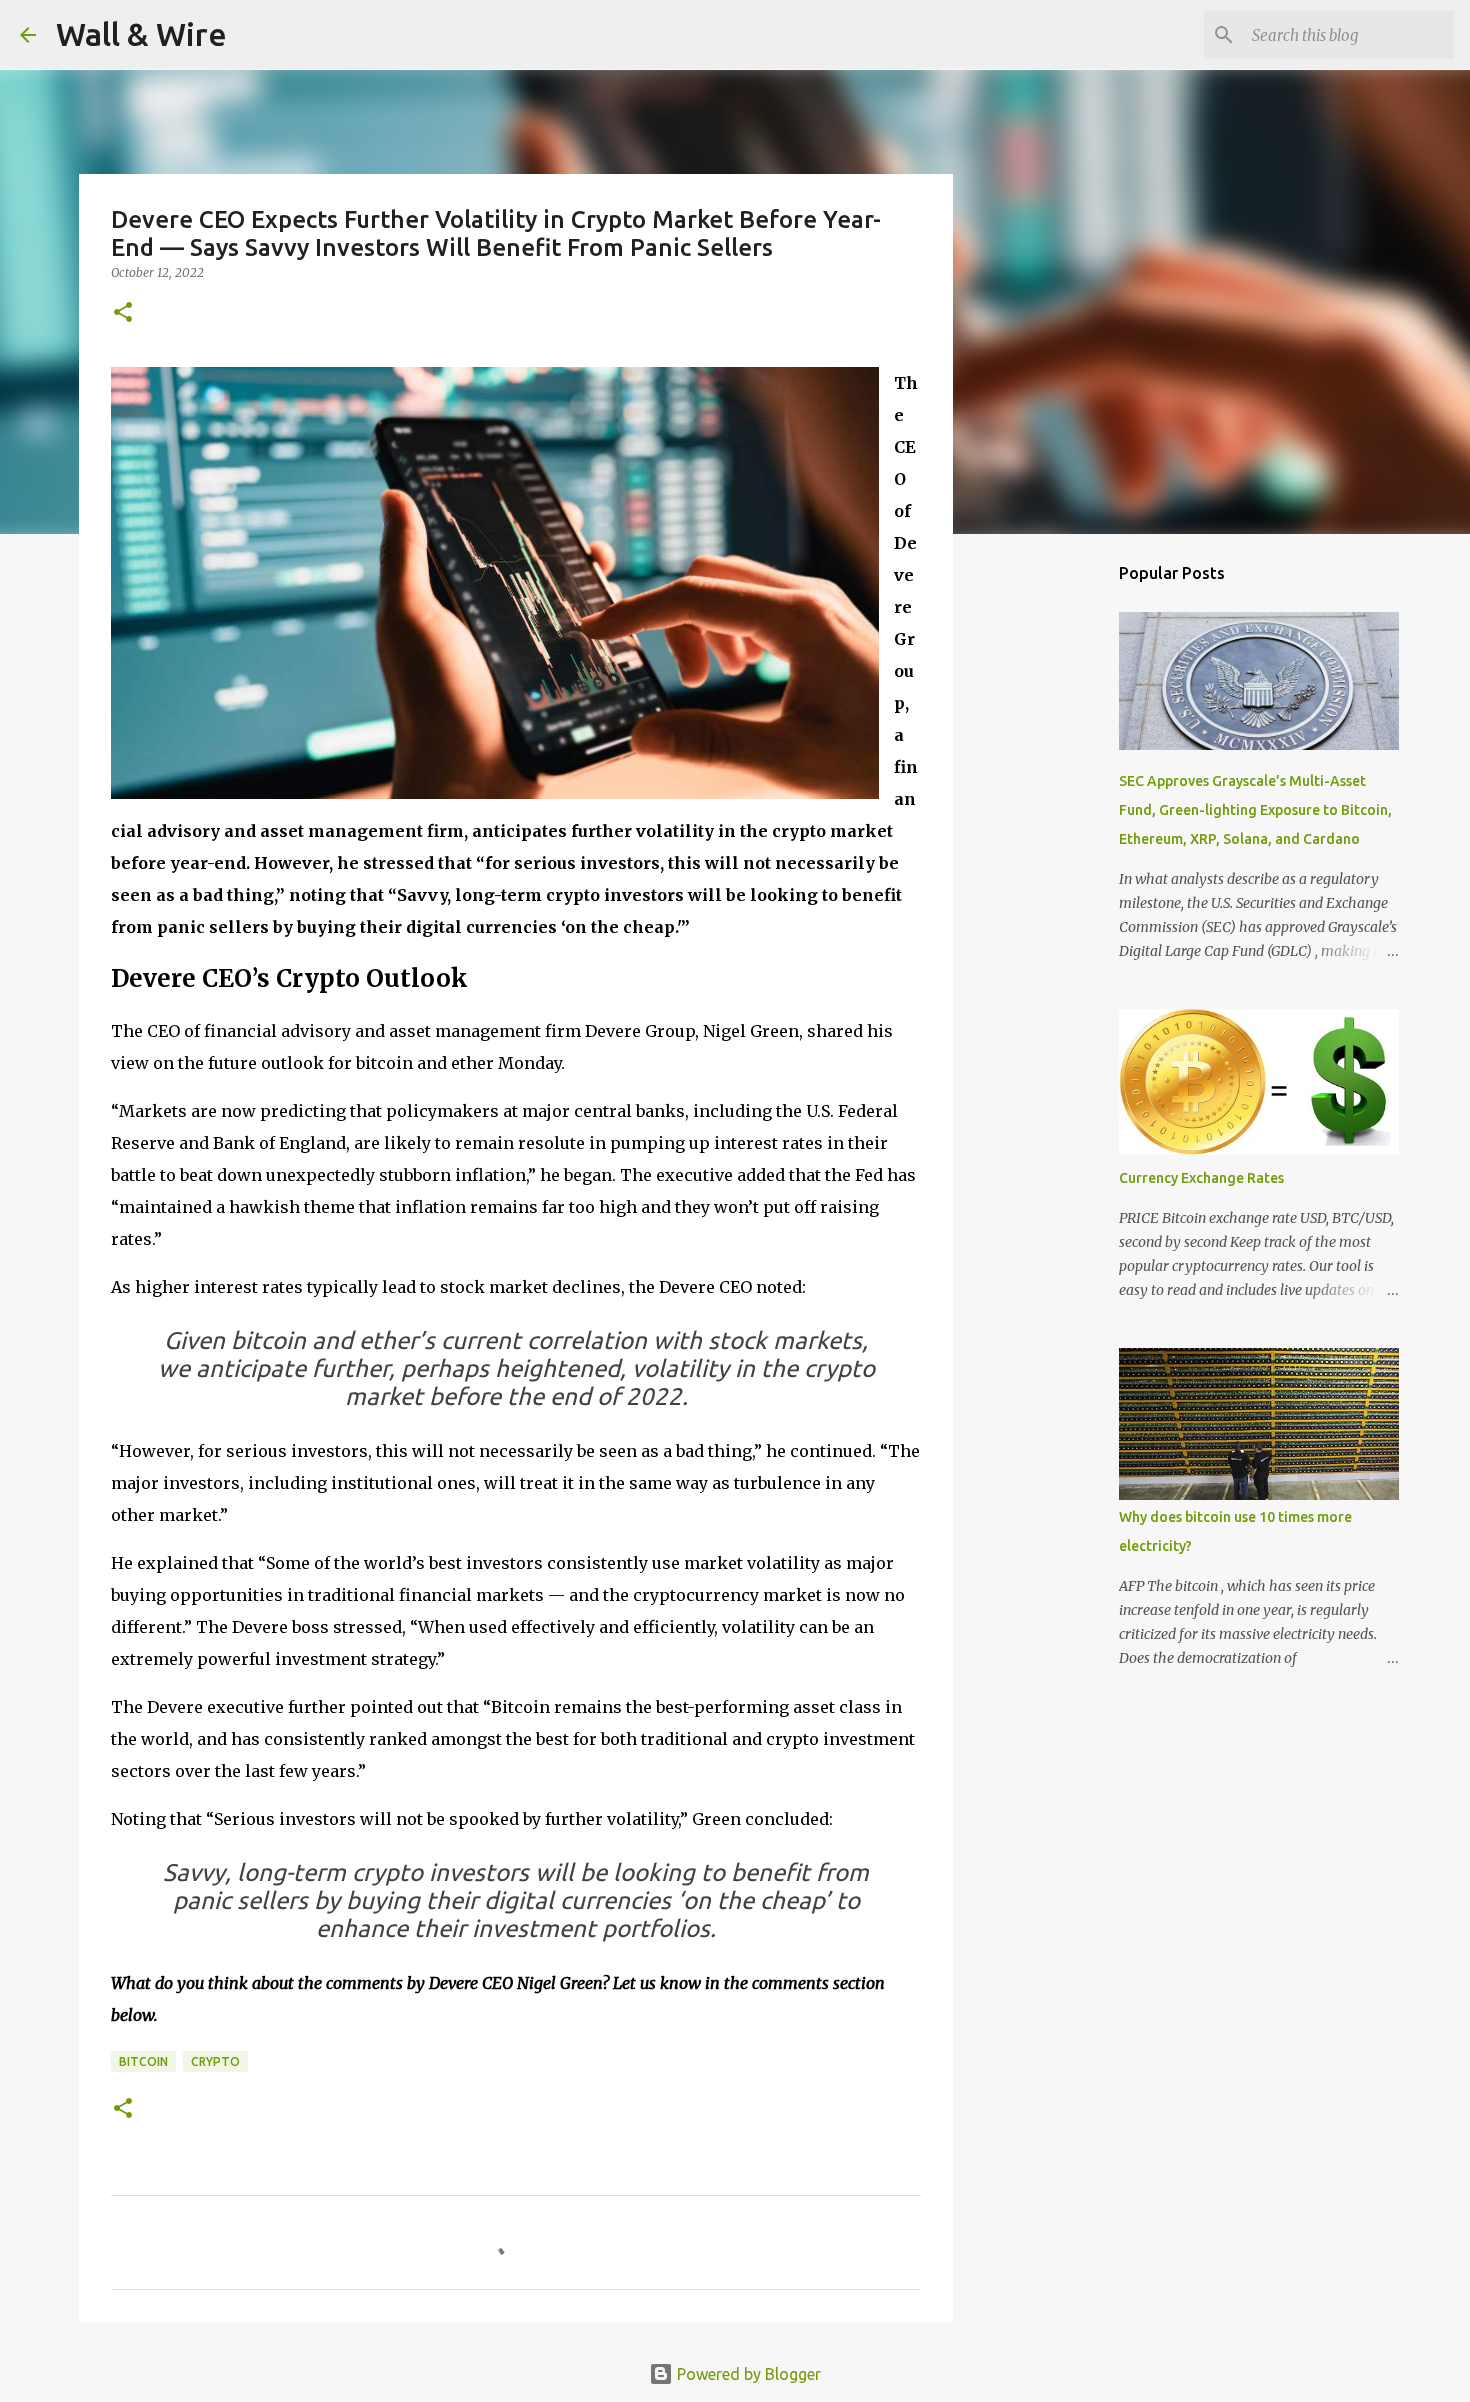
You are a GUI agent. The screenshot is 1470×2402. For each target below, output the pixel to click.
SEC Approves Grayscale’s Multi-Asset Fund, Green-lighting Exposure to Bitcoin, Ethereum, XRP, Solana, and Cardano (1255, 810)
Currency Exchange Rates (1201, 1178)
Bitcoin (143, 2061)
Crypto (215, 2061)
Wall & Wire (141, 34)
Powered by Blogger (747, 2374)
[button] (123, 313)
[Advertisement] (1055, 864)
